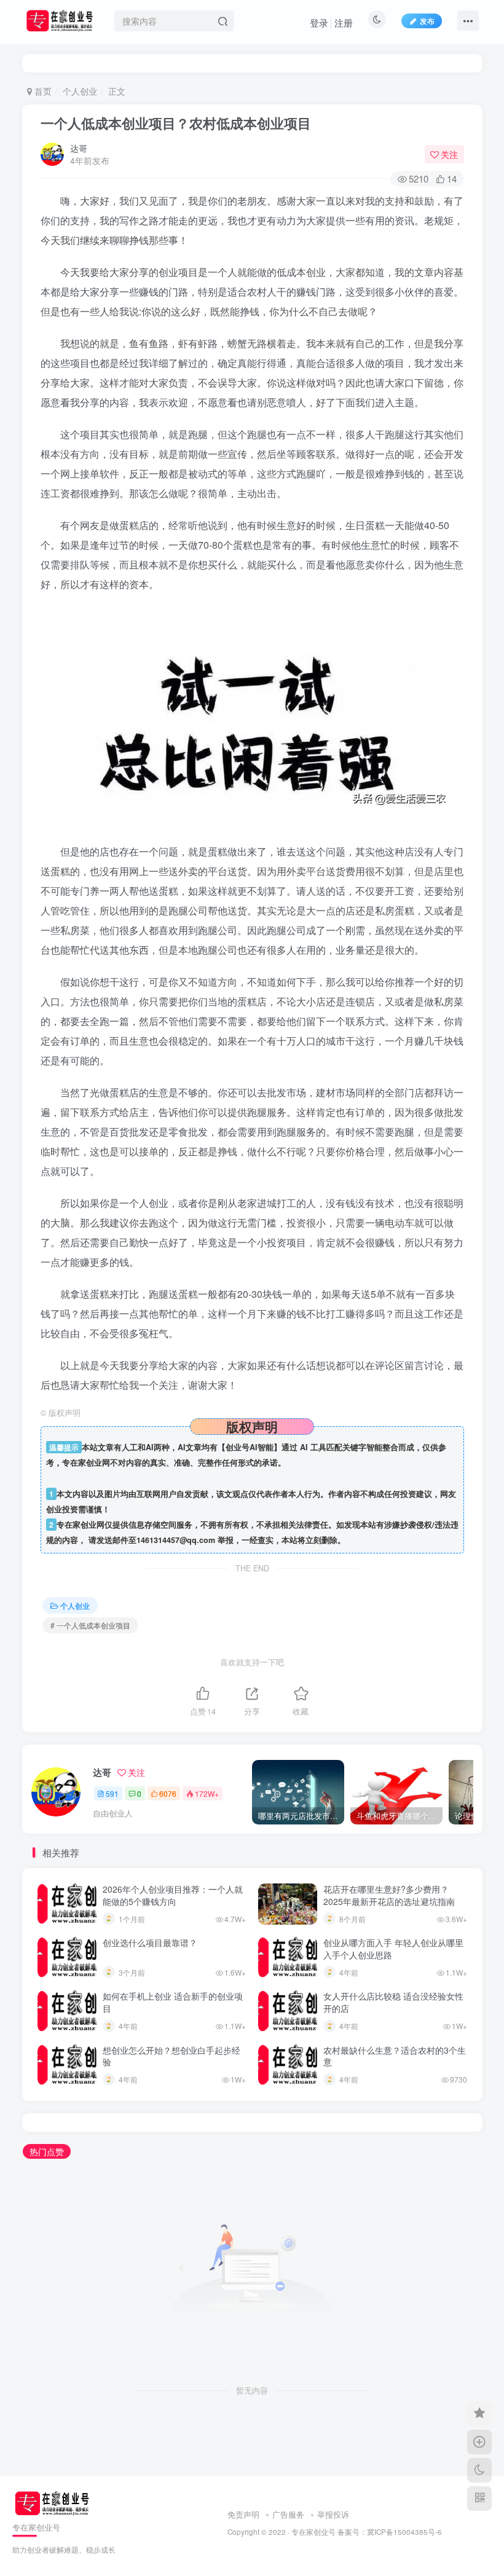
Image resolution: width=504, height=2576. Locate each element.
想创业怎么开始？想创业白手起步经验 (171, 2056)
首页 (42, 91)
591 (112, 1793)
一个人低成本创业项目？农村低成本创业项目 (176, 123)
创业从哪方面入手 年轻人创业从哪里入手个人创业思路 (393, 1949)
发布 (427, 21)
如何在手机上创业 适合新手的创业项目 (173, 2002)
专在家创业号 (313, 2532)
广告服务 (288, 2514)
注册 (344, 22)
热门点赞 (47, 2151)
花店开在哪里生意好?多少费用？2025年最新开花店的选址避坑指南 (389, 1895)
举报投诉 (333, 2514)
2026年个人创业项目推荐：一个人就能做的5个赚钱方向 (173, 1895)
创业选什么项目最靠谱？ (150, 1942)
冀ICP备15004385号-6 (404, 2532)
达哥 (79, 148)
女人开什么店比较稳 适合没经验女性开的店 (393, 2002)
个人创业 (80, 91)
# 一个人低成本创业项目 (90, 1625)
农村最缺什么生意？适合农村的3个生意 (395, 2056)
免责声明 (243, 2514)
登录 (319, 22)
